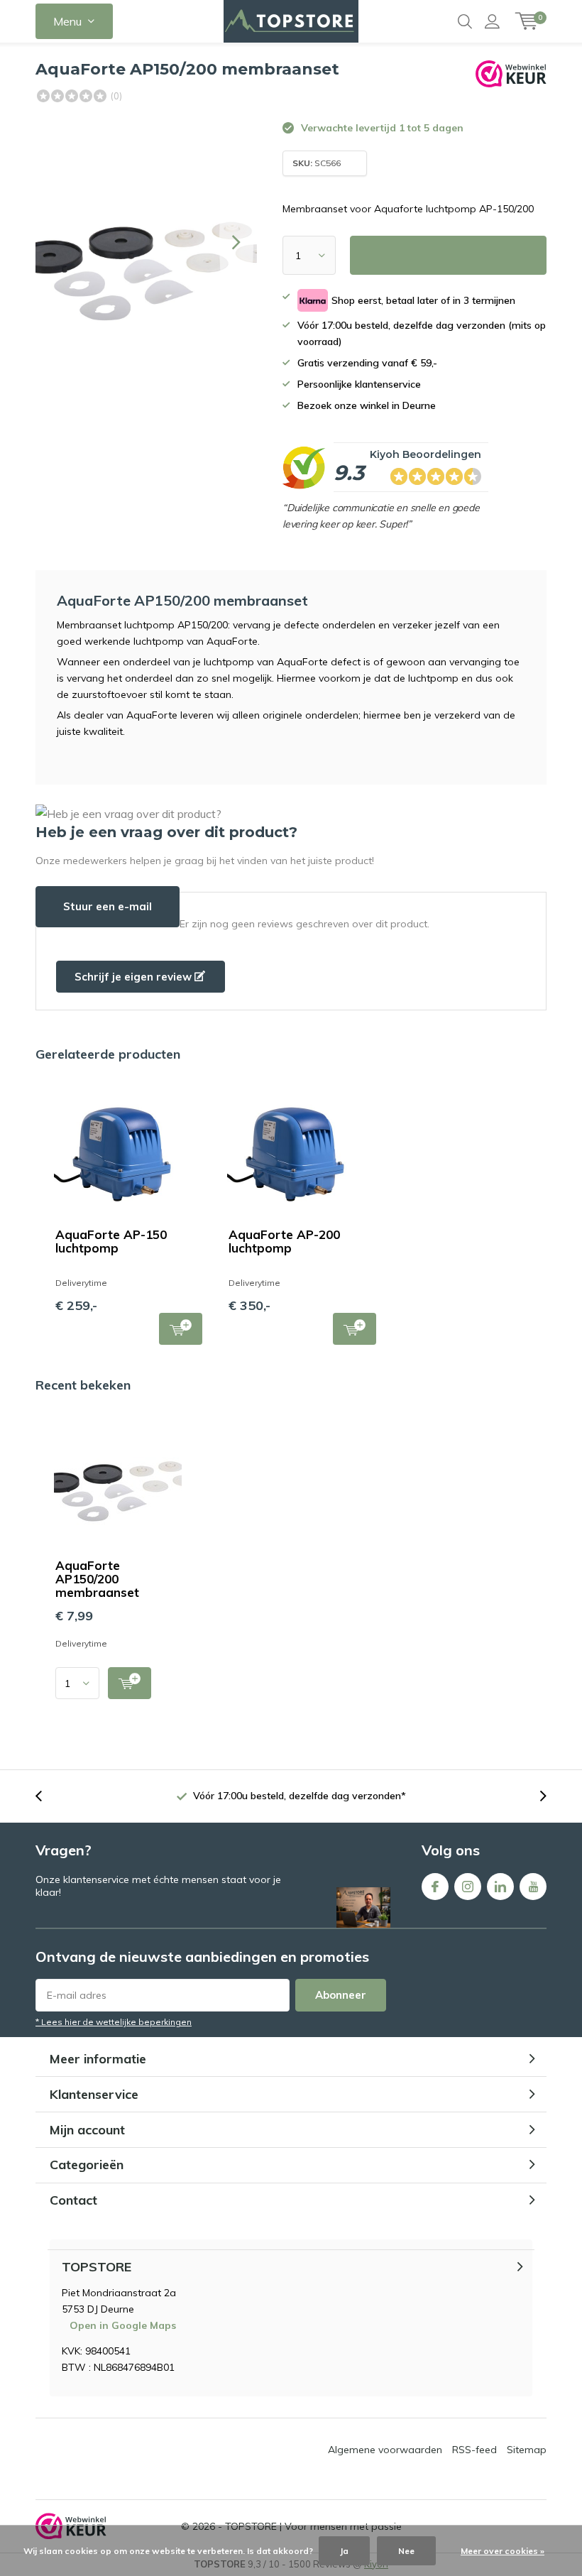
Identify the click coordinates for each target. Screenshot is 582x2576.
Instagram (468, 1887)
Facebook (435, 1887)
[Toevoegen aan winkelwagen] (130, 1683)
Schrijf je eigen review (134, 977)
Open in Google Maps (123, 2325)
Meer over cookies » (503, 2551)
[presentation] (236, 242)
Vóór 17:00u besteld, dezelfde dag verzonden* (300, 1796)
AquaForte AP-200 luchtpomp (284, 1241)
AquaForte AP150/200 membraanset (97, 1579)
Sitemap (527, 2450)
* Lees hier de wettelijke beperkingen (114, 2022)
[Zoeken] (465, 21)
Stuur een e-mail (108, 906)
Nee (406, 2551)
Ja (344, 2551)
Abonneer (341, 1995)
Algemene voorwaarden (385, 2450)
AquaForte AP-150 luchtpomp (111, 1241)
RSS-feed (474, 2450)
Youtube (533, 1887)
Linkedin (500, 1887)
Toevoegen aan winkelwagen (181, 1329)
